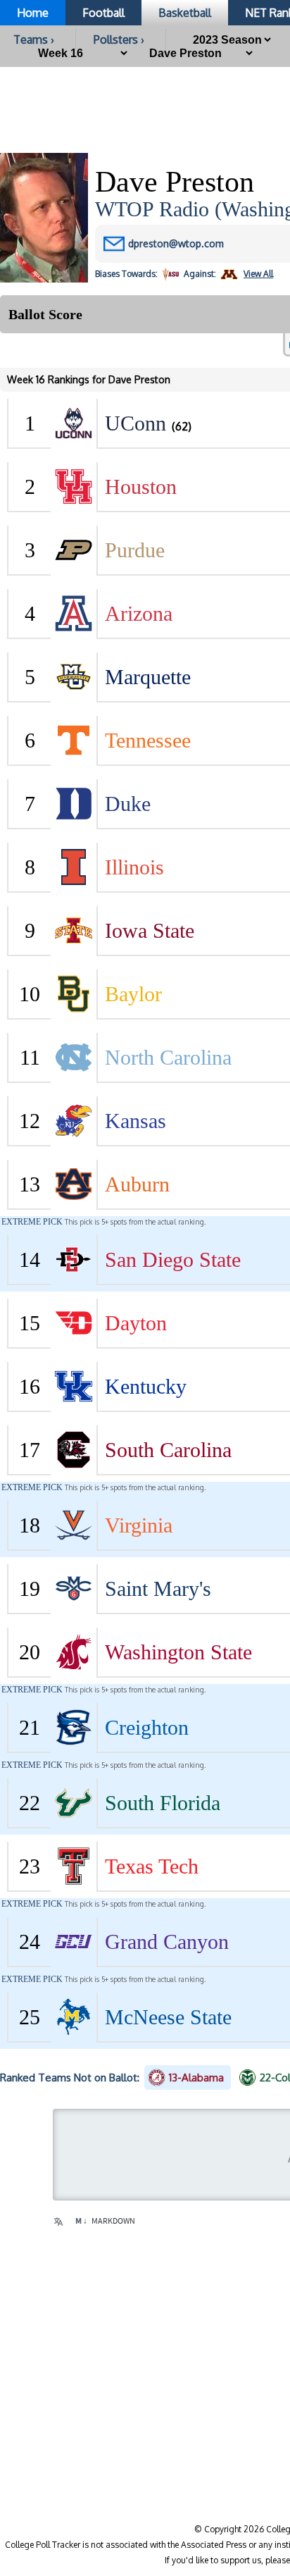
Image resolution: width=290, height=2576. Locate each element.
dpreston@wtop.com (176, 243)
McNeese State (168, 2017)
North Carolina (168, 1057)
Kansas (135, 1121)
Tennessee (148, 740)
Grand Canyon (167, 1942)
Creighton (147, 1727)
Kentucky (146, 1386)
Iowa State (150, 930)
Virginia (139, 1525)
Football (103, 13)
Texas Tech (152, 1866)
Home (33, 13)
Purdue (135, 550)
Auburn (137, 1184)
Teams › (34, 39)
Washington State (178, 1652)
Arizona (139, 613)
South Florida (163, 1803)
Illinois (134, 867)
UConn (135, 423)
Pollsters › (119, 39)
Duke (128, 804)
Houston (141, 487)
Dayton (136, 1323)
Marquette (148, 677)
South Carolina (168, 1450)
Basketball (185, 13)
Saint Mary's (158, 1589)
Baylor (133, 994)
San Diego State (173, 1259)
